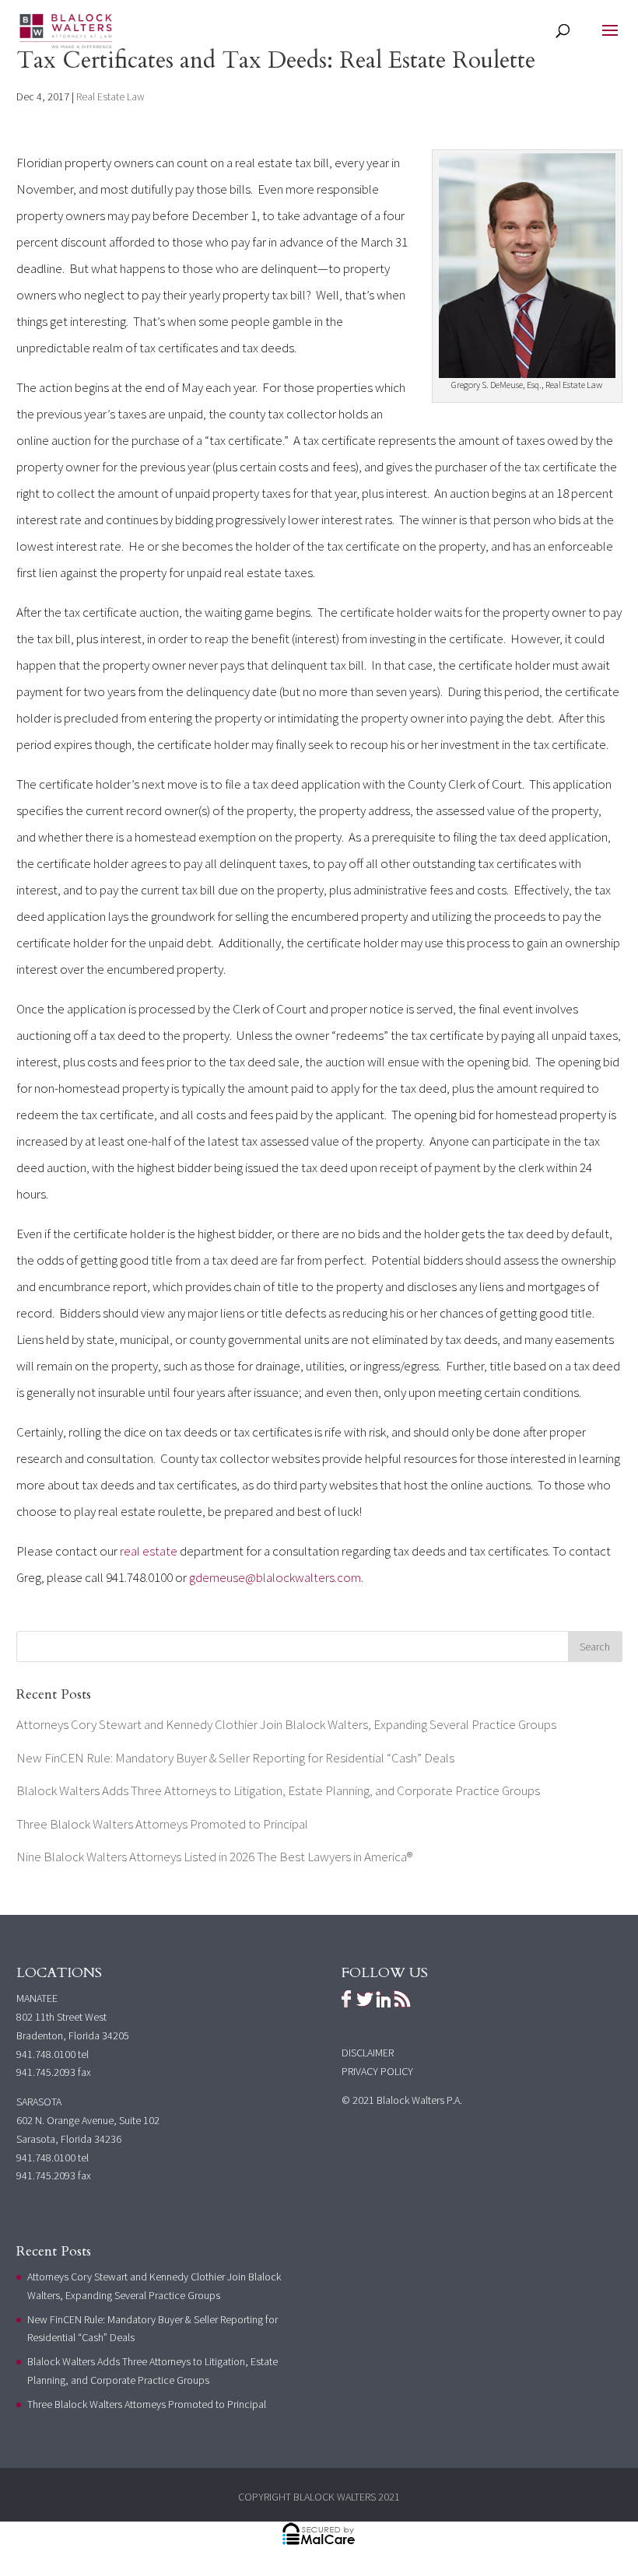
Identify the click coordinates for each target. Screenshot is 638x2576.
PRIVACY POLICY (377, 2071)
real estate (149, 1551)
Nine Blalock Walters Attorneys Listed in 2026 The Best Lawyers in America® (214, 1857)
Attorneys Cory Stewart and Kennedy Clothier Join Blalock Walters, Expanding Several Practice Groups (286, 1724)
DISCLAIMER (368, 2053)
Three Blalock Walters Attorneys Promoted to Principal (162, 1824)
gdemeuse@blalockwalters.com (275, 1577)
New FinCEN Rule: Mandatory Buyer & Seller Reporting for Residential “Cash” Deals (235, 1758)
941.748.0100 (46, 2054)
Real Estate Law (110, 96)
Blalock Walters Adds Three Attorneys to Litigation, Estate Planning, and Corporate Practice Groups (278, 1790)
